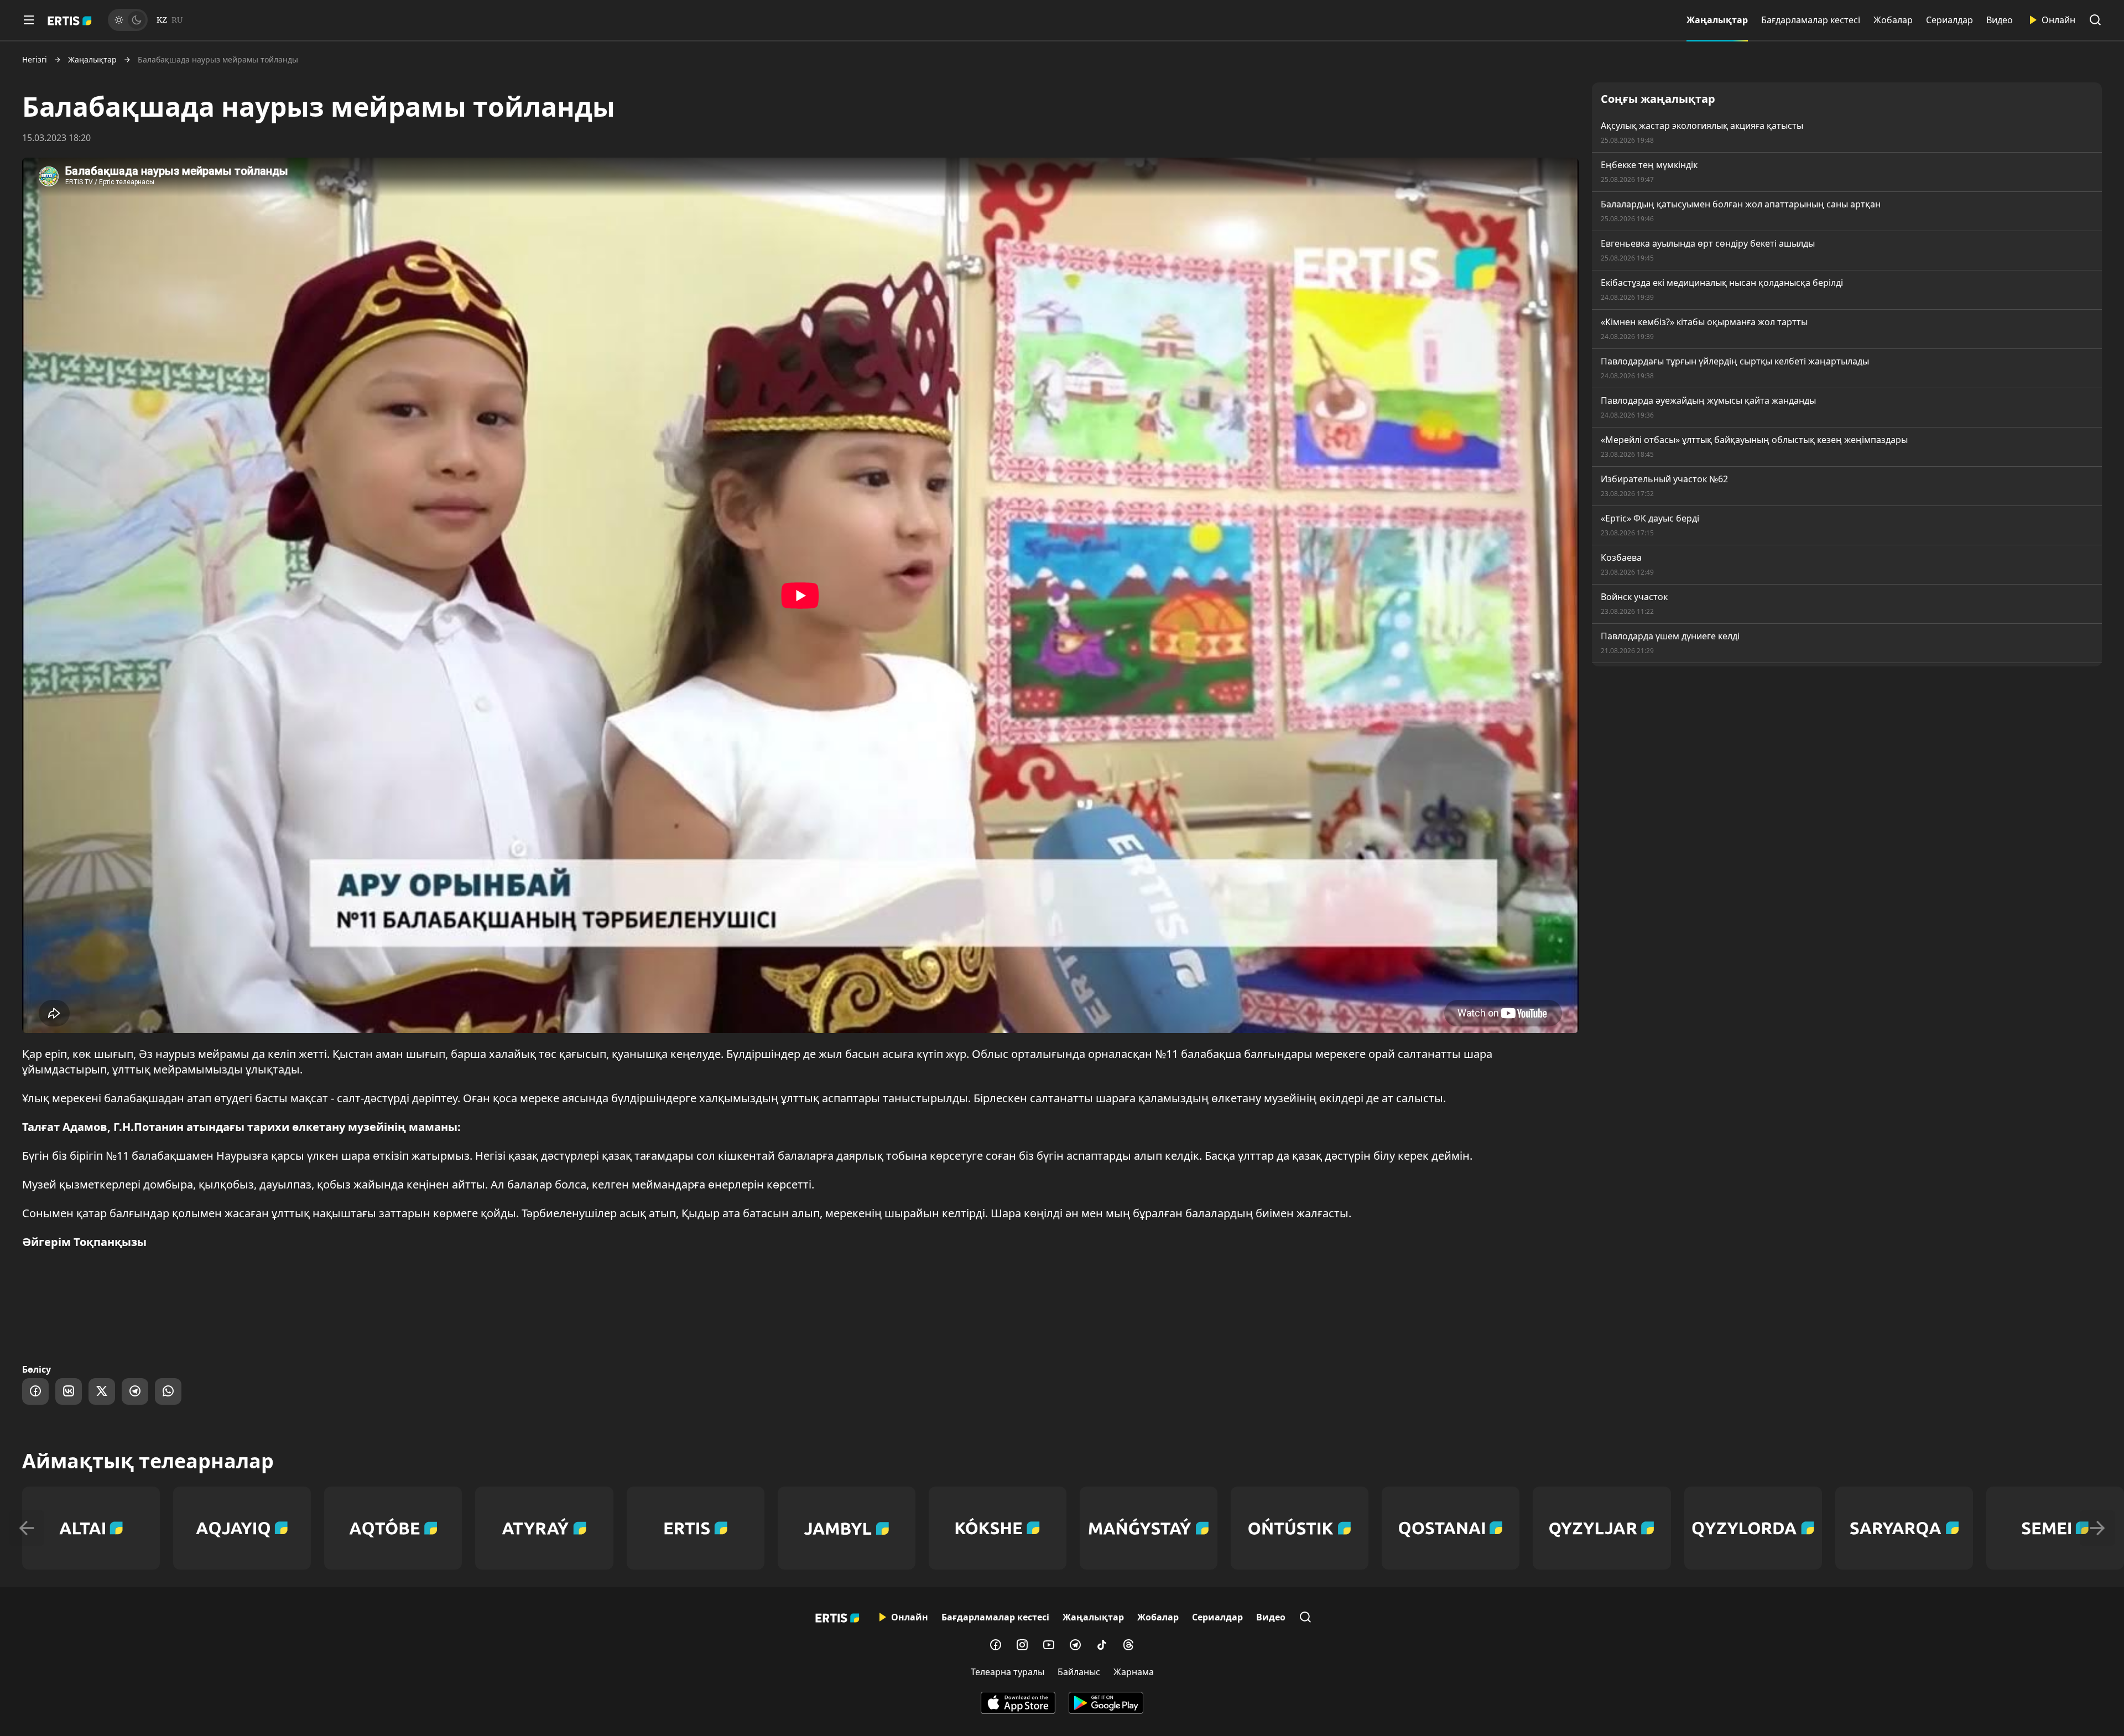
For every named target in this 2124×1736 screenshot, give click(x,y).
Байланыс (1079, 1672)
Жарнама (1134, 1672)
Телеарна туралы (1008, 1672)
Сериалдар (1949, 20)
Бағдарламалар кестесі (1811, 20)
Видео (2000, 20)
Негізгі (35, 60)
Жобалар (1893, 20)
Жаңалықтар (1717, 20)
